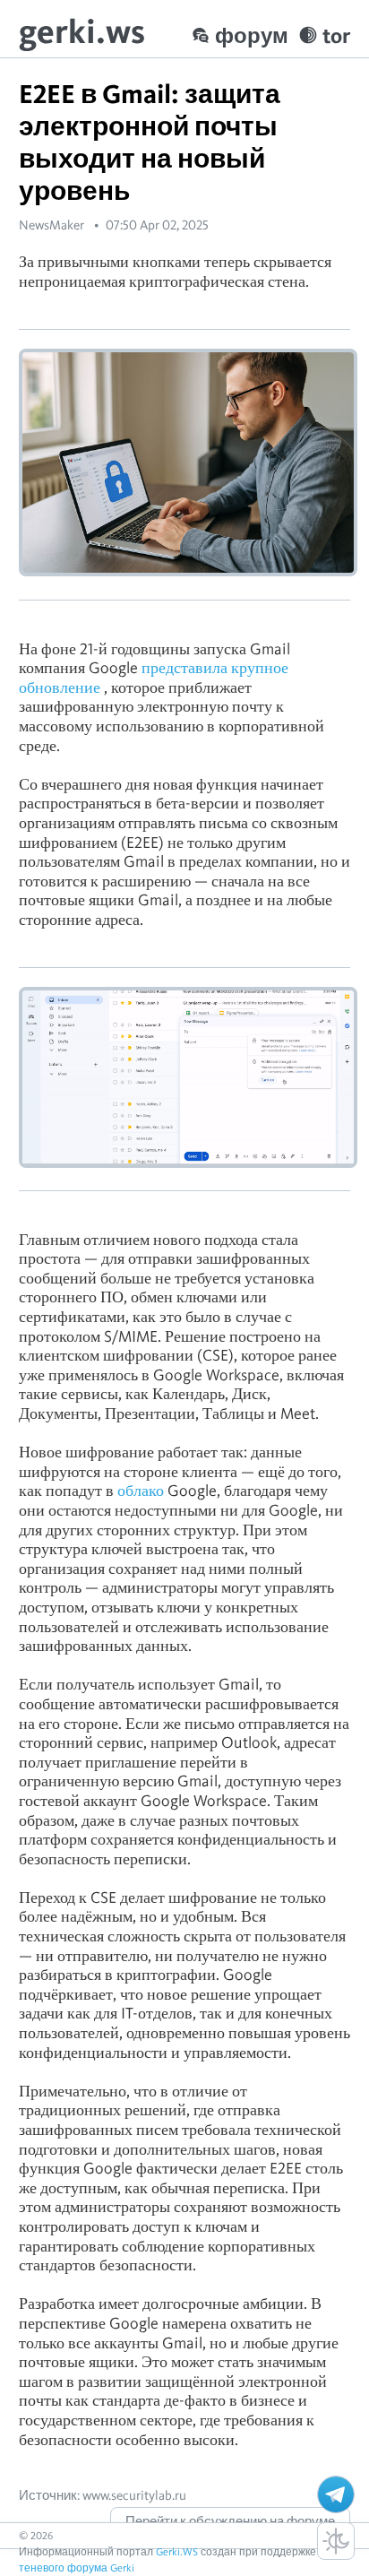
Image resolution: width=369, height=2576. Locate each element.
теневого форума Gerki (77, 2567)
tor (336, 35)
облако (141, 1490)
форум (252, 35)
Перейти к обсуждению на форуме (230, 2521)
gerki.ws (82, 31)
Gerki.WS (177, 2551)
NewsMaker (51, 225)
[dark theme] (336, 2541)
